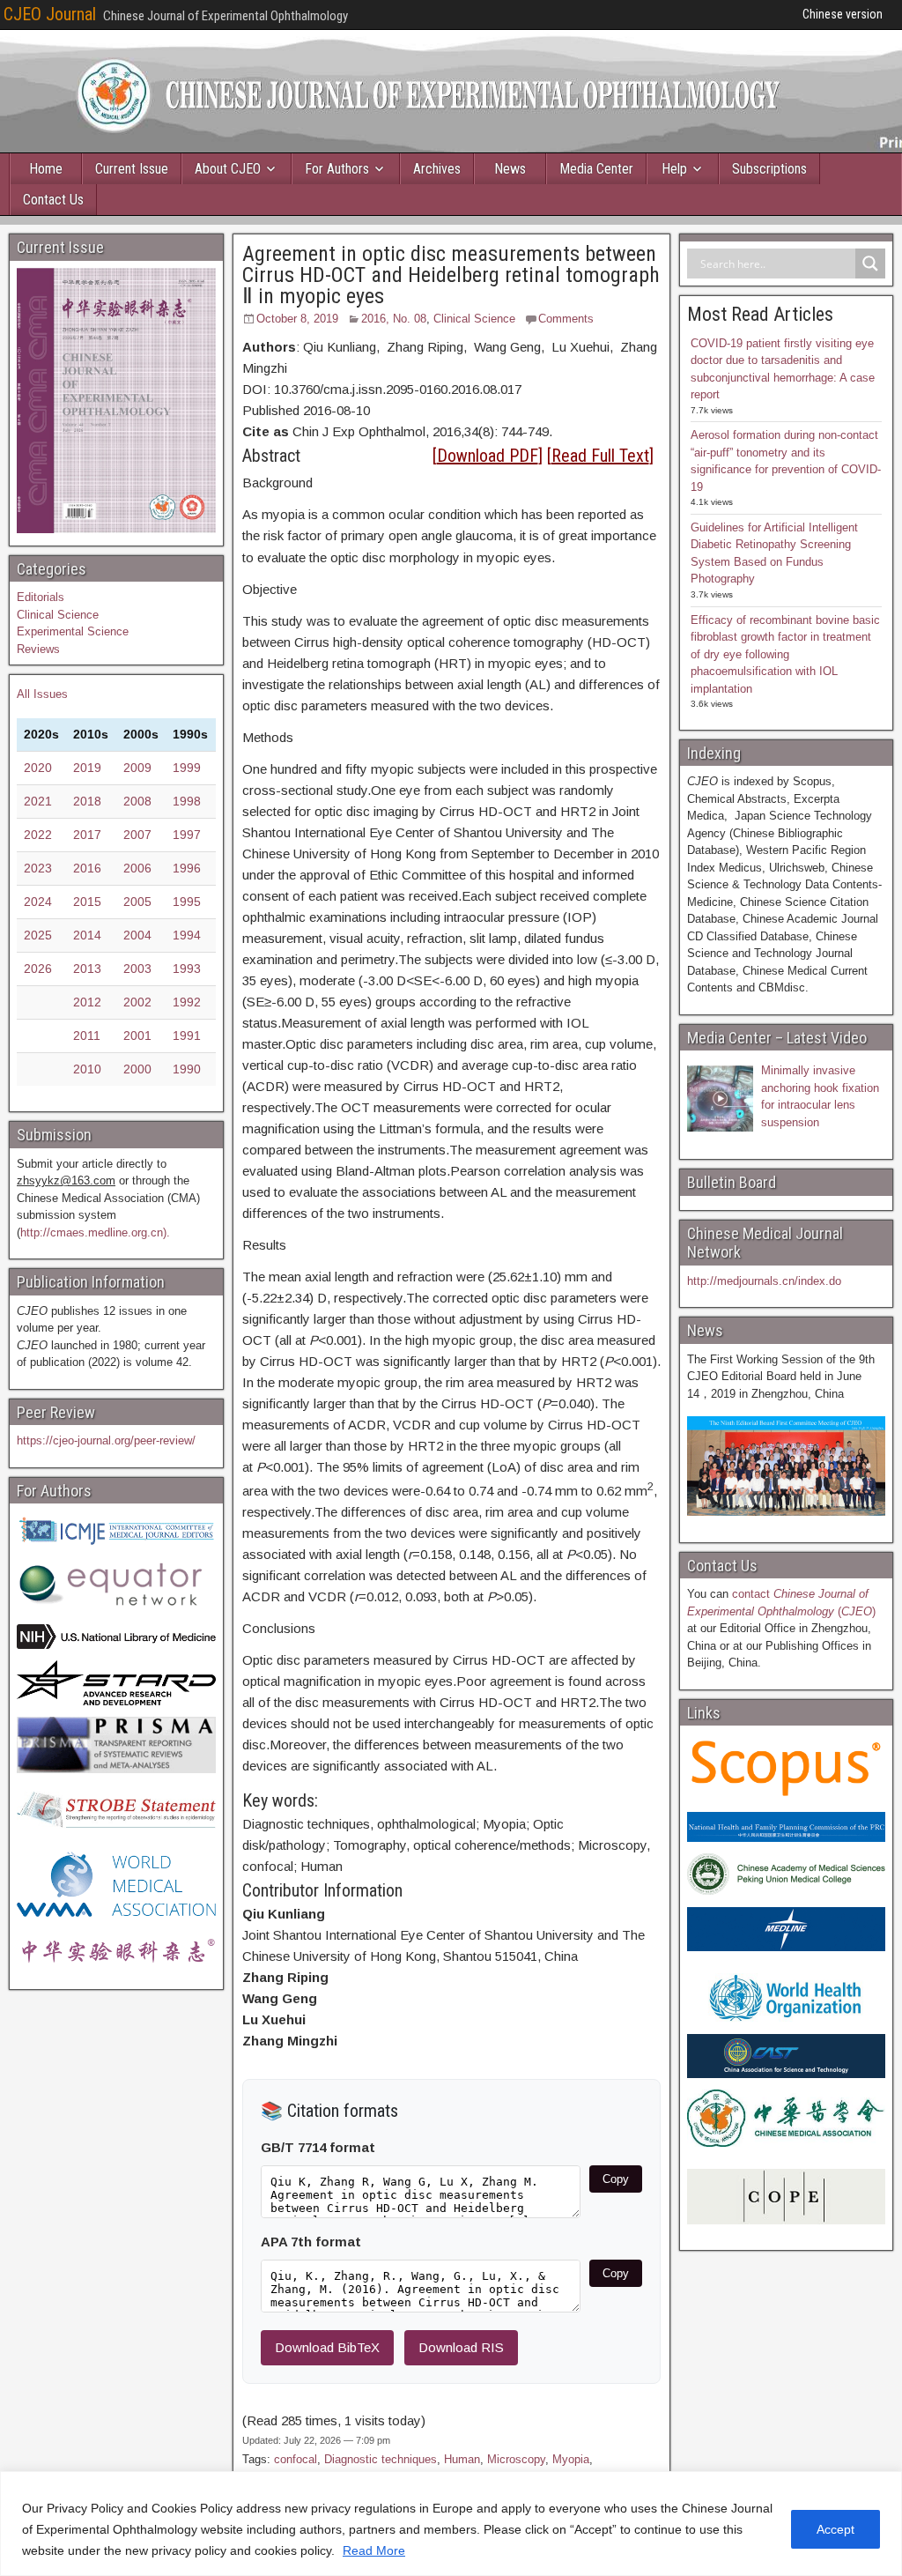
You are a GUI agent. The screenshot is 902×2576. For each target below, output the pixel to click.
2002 (137, 1002)
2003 (137, 969)
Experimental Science (73, 631)
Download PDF (488, 456)
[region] (451, 2524)
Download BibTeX (327, 2347)
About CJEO (228, 169)
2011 (87, 1036)
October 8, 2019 (297, 319)
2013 (87, 969)
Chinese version (843, 14)
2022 (38, 835)
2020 (38, 768)
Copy (616, 2179)
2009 (137, 768)
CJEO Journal (50, 14)
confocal (296, 2459)
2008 (137, 801)
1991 (187, 1036)
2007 (137, 835)
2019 (87, 768)
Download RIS (461, 2347)
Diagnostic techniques (381, 2459)
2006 (137, 868)
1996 (187, 868)
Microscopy (516, 2459)
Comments (566, 319)
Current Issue (132, 169)
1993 (187, 969)
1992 (187, 1002)
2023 (38, 868)
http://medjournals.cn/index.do (764, 1281)
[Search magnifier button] (870, 264)
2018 (87, 801)
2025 (38, 935)
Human (462, 2459)
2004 (137, 935)
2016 (87, 868)
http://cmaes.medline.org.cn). (95, 1232)
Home (46, 169)
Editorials (41, 597)
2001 (137, 1036)
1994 (187, 935)
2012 (87, 1002)
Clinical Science (474, 319)
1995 (187, 902)
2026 (38, 969)
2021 (38, 801)
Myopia (571, 2459)
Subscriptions (769, 169)
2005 (137, 902)
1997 (187, 835)
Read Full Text (600, 456)
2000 (137, 1069)
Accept (835, 2529)
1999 (187, 768)
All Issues (42, 694)
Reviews (38, 649)
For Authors (337, 169)
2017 (87, 835)
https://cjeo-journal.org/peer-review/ (106, 1440)
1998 (187, 801)
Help (674, 169)
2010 (87, 1069)
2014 (87, 935)
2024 (38, 902)
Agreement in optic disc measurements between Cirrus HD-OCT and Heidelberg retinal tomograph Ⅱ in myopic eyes (451, 275)
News (510, 169)
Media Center (596, 169)
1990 (187, 1069)
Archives (437, 169)
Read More (374, 2550)
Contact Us (53, 200)
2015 (87, 902)
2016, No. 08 (394, 319)
